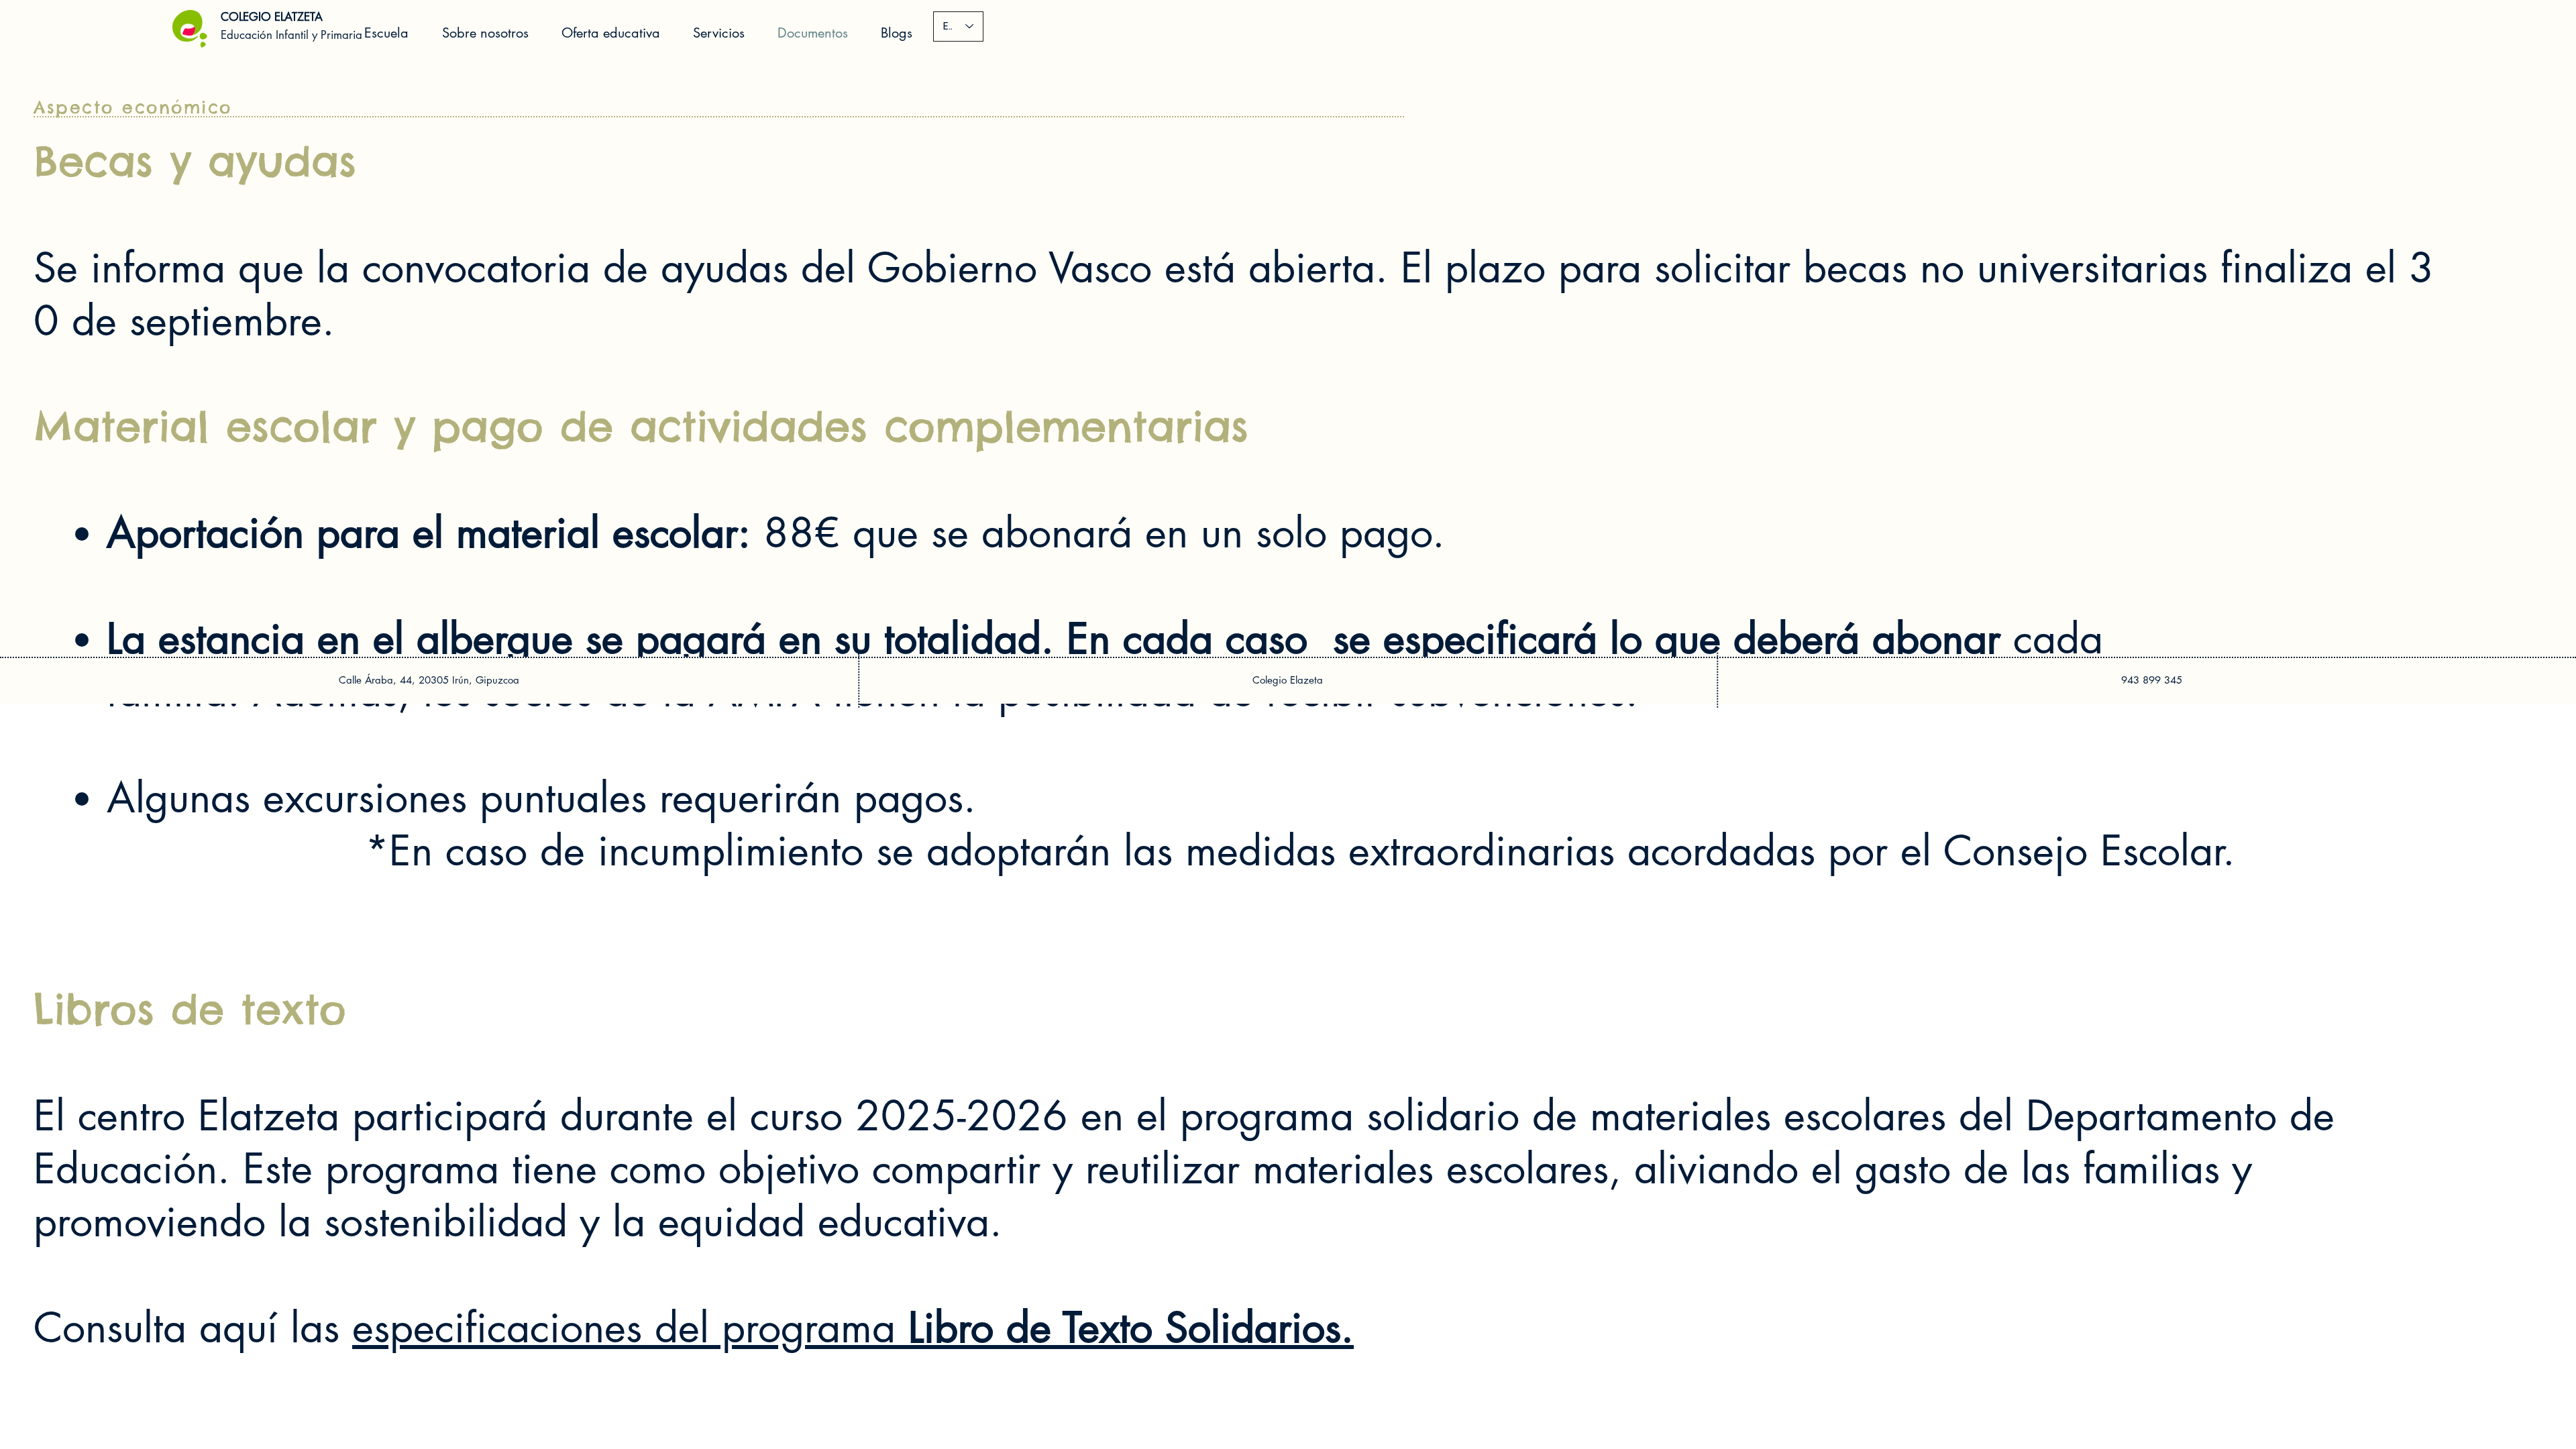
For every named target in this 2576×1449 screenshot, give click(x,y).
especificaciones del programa (853, 1328)
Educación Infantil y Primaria (291, 35)
